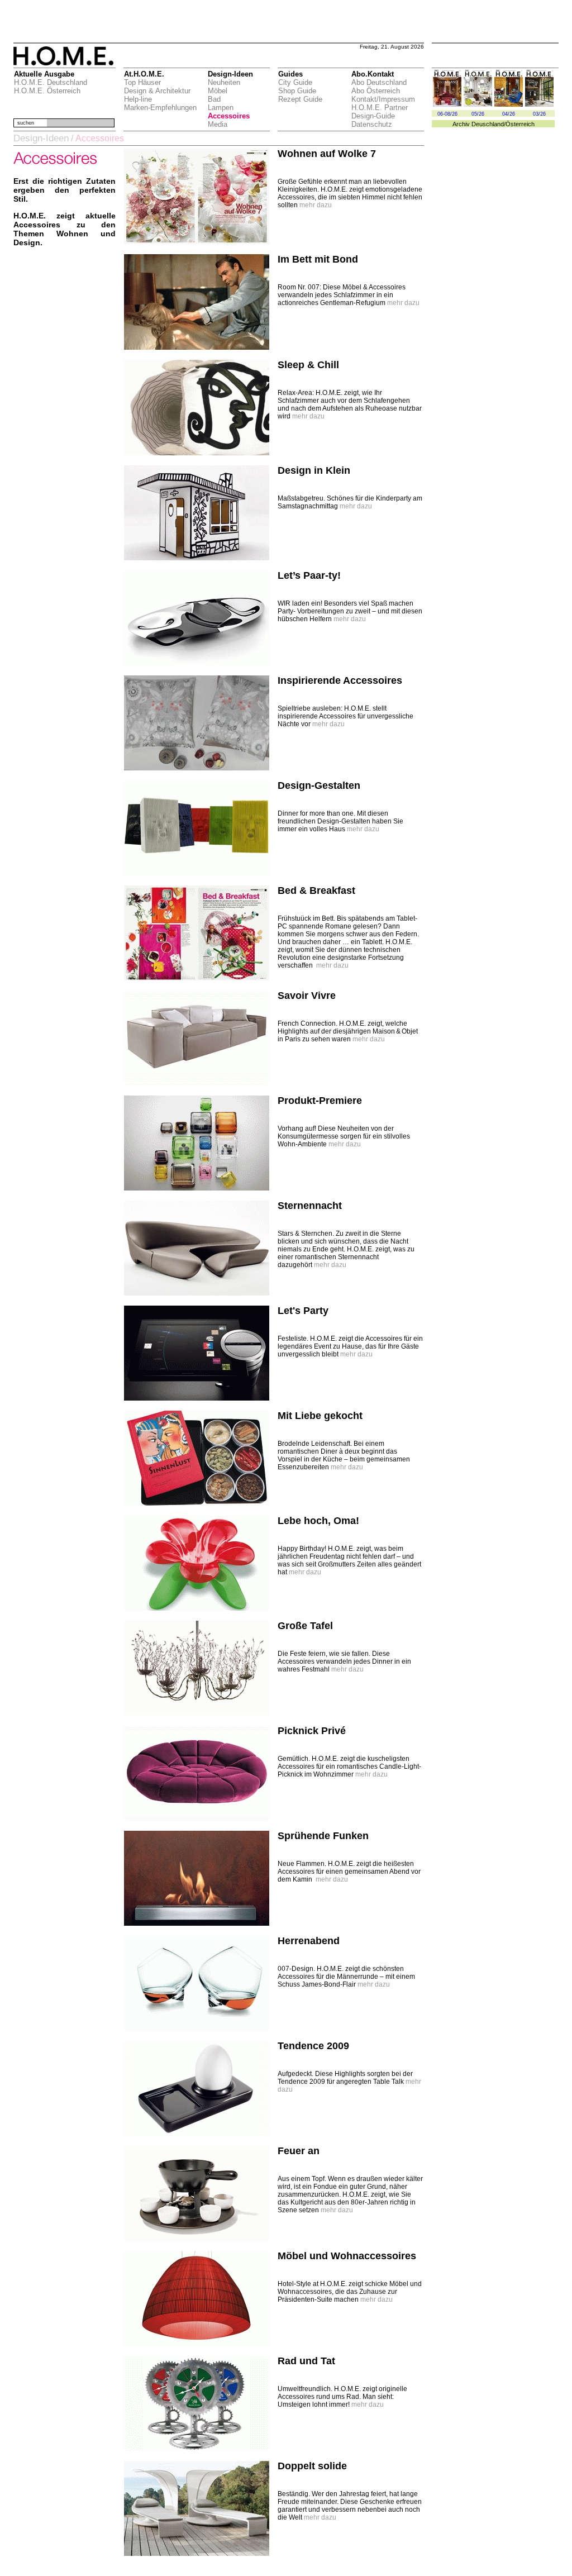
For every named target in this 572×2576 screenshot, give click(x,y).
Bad (214, 99)
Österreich (520, 124)
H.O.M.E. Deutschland (51, 82)
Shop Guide (297, 91)
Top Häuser (142, 82)
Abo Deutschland (379, 82)
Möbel (218, 91)
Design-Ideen (41, 138)
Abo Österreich (376, 91)
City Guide (295, 82)
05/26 (478, 114)
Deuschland (488, 124)
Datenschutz (372, 124)
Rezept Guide (300, 99)
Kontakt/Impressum (383, 99)
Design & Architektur (157, 91)
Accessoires (229, 116)
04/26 (509, 114)
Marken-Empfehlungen (160, 108)
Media (218, 124)
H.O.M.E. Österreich (47, 91)
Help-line (138, 99)
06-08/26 (447, 114)
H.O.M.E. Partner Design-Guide (380, 112)
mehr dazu (316, 205)
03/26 (539, 114)
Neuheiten (224, 82)
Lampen (221, 108)
